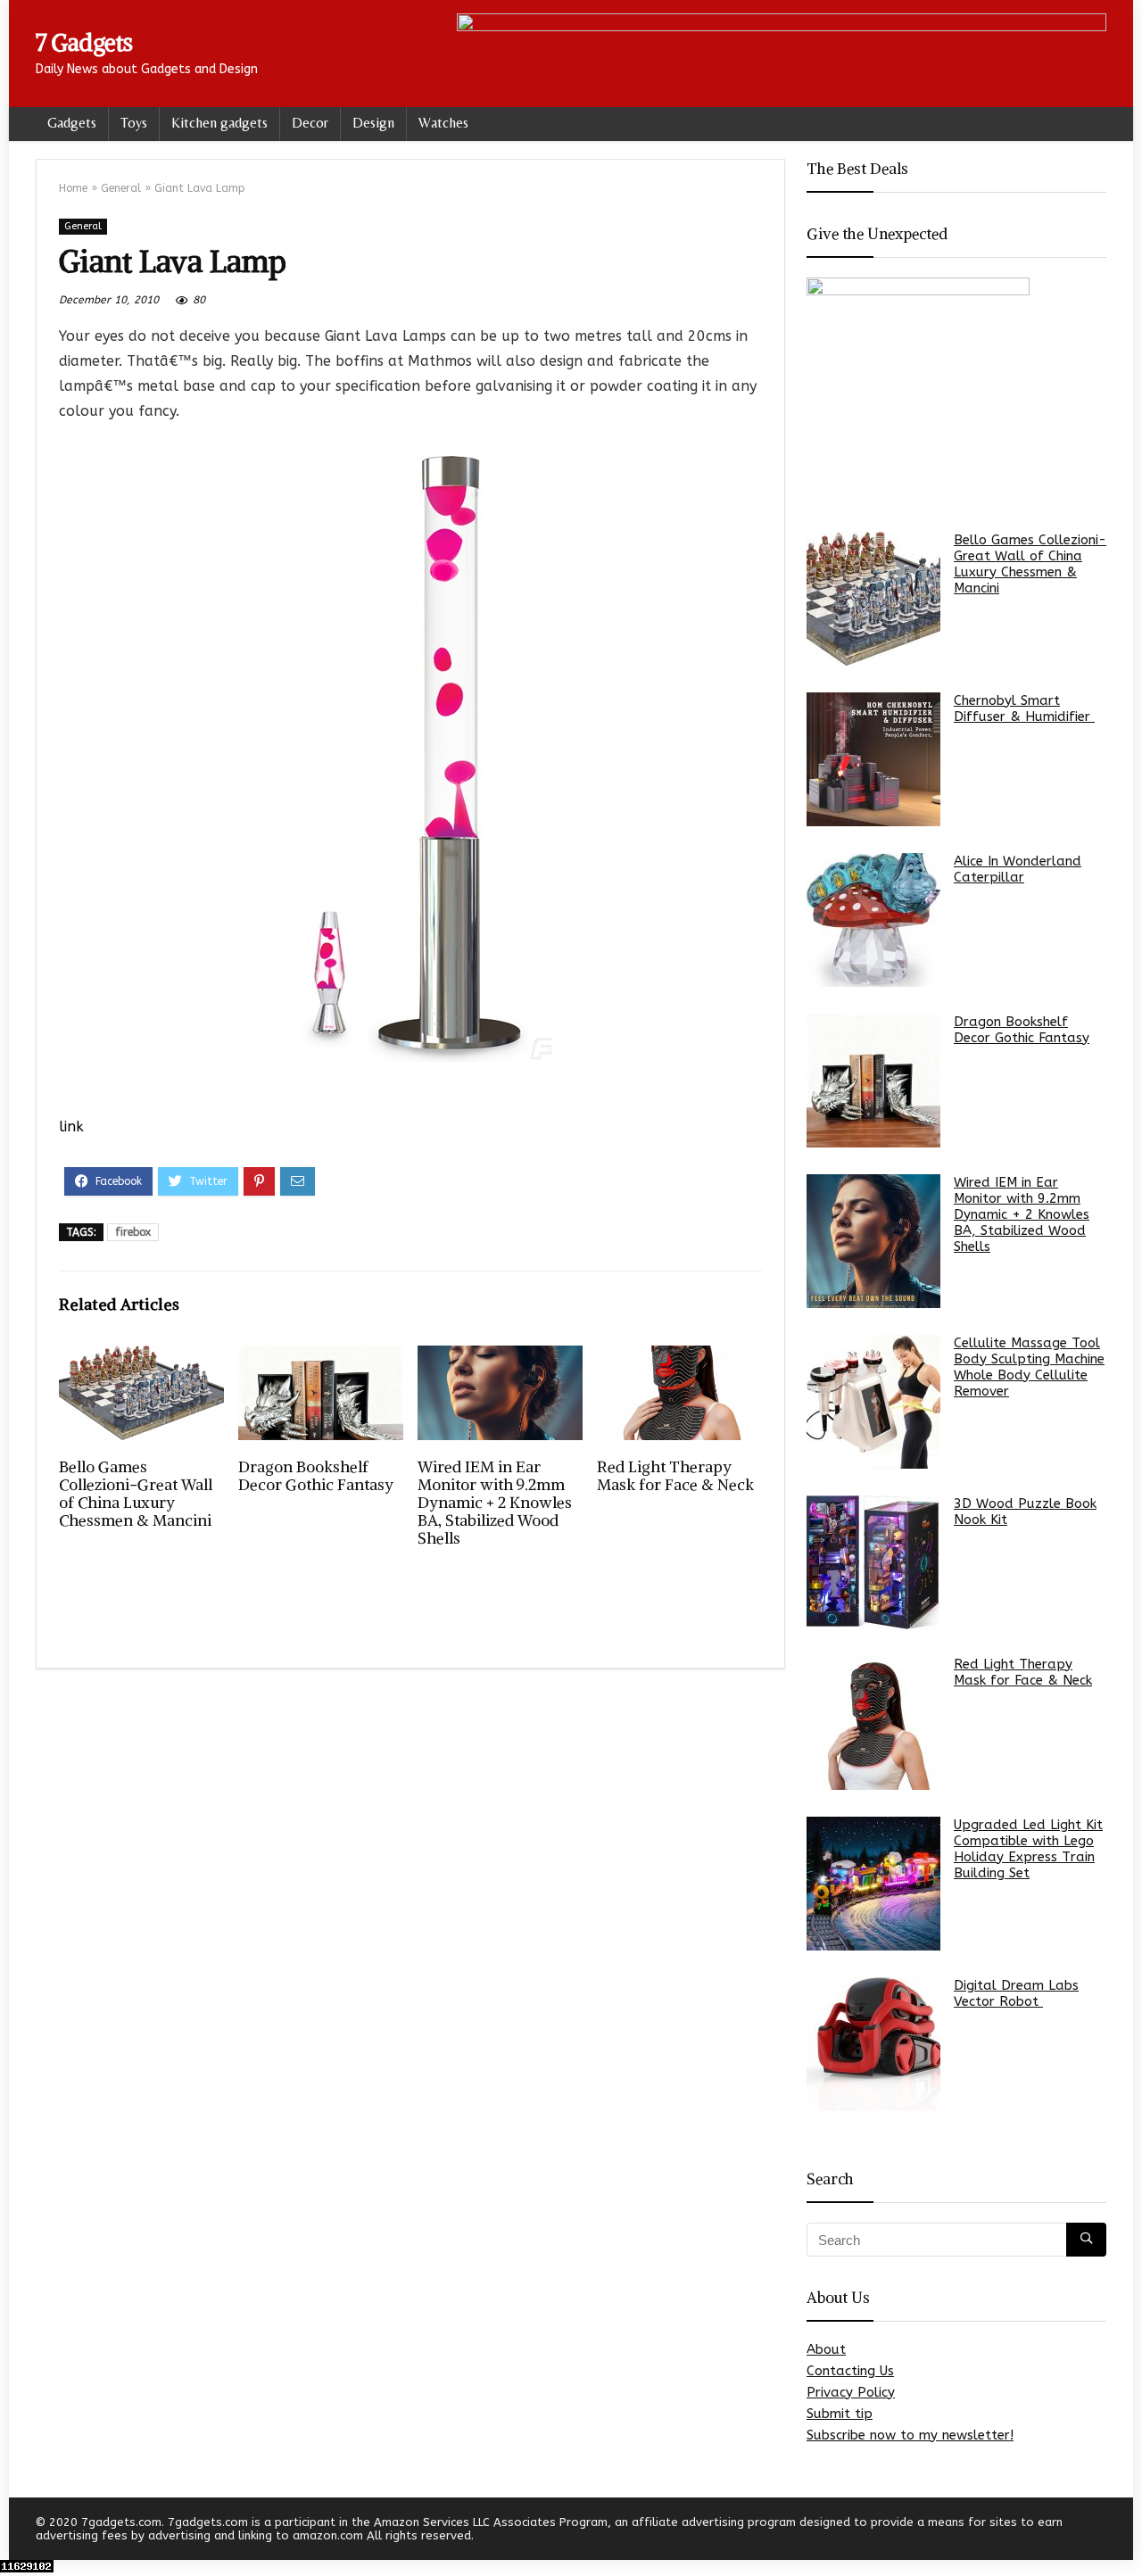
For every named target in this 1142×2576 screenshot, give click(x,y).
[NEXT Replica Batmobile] (1124, 2531)
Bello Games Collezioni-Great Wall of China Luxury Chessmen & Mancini (136, 1494)
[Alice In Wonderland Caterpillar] (873, 920)
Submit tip (840, 2414)
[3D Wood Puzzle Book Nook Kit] (873, 1562)
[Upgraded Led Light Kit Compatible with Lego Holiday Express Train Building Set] (873, 1884)
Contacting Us (850, 2371)
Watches (443, 123)
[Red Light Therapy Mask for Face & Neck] (873, 1723)
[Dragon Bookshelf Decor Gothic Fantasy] (873, 1081)
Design (373, 123)
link (71, 1126)
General (121, 188)
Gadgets (72, 123)
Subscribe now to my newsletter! (910, 2435)
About (826, 2349)
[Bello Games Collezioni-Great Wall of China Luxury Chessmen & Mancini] (873, 599)
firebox (133, 1232)
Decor (310, 123)
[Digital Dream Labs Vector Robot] (873, 2044)
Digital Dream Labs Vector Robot (1016, 1993)
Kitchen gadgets (219, 123)
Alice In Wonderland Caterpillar (1018, 869)
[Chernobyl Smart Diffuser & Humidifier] (873, 759)
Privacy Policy (851, 2392)
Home (73, 188)
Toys (134, 123)
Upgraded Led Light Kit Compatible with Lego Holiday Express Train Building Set (1028, 1849)
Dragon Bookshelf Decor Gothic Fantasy (316, 1476)
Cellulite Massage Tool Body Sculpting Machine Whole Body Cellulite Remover (1029, 1367)
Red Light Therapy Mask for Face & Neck (675, 1476)
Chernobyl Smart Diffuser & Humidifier (1024, 708)
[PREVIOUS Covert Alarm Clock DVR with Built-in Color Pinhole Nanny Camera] (18, 2531)
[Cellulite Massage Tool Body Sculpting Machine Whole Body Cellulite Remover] (873, 1402)
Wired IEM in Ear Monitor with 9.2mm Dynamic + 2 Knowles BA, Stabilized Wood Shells (495, 1503)
